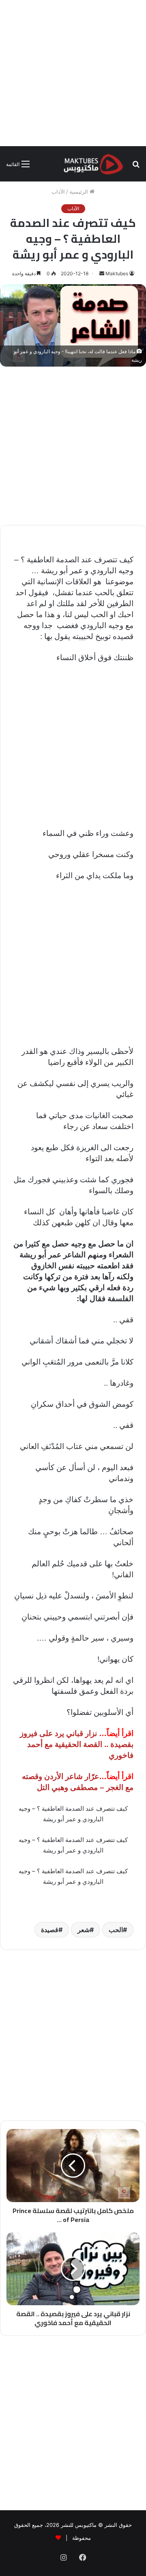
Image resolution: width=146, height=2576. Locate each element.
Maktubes (117, 273)
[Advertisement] (73, 73)
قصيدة (50, 1930)
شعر (84, 1930)
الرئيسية (79, 192)
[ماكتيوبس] (93, 164)
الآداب (58, 192)
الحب (116, 1930)
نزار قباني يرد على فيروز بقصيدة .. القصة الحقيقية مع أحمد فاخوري (77, 1744)
